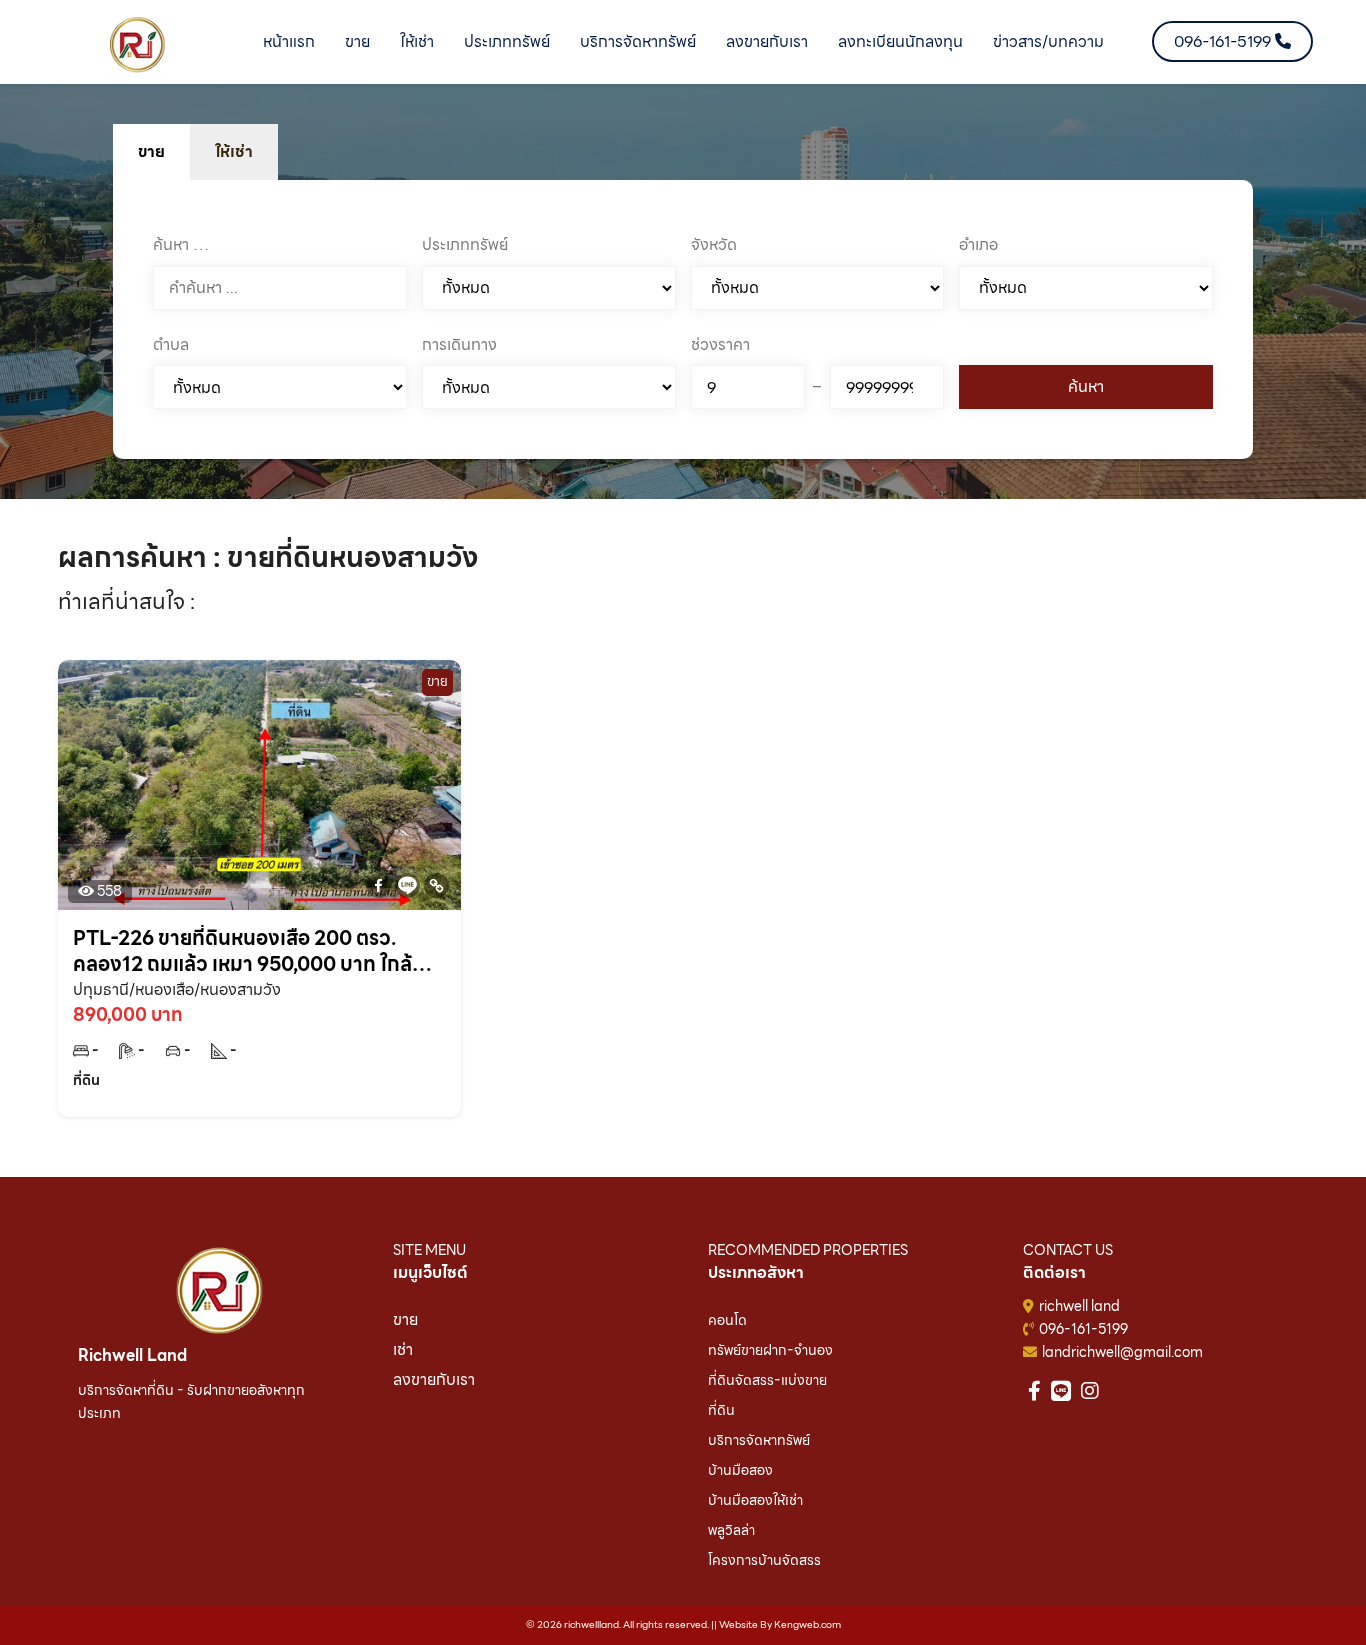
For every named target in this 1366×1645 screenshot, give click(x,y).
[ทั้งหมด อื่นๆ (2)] (549, 387)
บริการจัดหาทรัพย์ (638, 41)
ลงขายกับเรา (767, 41)
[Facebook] (378, 885)
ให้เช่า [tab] (234, 151)
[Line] (407, 885)
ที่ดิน (721, 1410)
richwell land (1079, 1306)
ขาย (357, 41)
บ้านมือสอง (740, 1470)
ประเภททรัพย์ (507, 41)
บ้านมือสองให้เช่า (755, 1500)
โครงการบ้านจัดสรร (764, 1560)
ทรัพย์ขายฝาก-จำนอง (770, 1350)
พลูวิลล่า (731, 1530)
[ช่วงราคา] (748, 387)
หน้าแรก (289, 41)
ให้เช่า (417, 41)
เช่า (403, 1349)
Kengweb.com (807, 1624)
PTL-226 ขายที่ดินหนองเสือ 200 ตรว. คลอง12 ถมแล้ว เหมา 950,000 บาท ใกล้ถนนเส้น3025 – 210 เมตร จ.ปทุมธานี (242, 951)
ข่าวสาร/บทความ (1048, 41)
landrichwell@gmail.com (1122, 1352)
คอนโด (727, 1320)
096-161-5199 (1083, 1329)
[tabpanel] (683, 320)
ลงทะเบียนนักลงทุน (900, 41)
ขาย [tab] (151, 151)
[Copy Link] (436, 885)
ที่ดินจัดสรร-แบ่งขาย (767, 1380)
